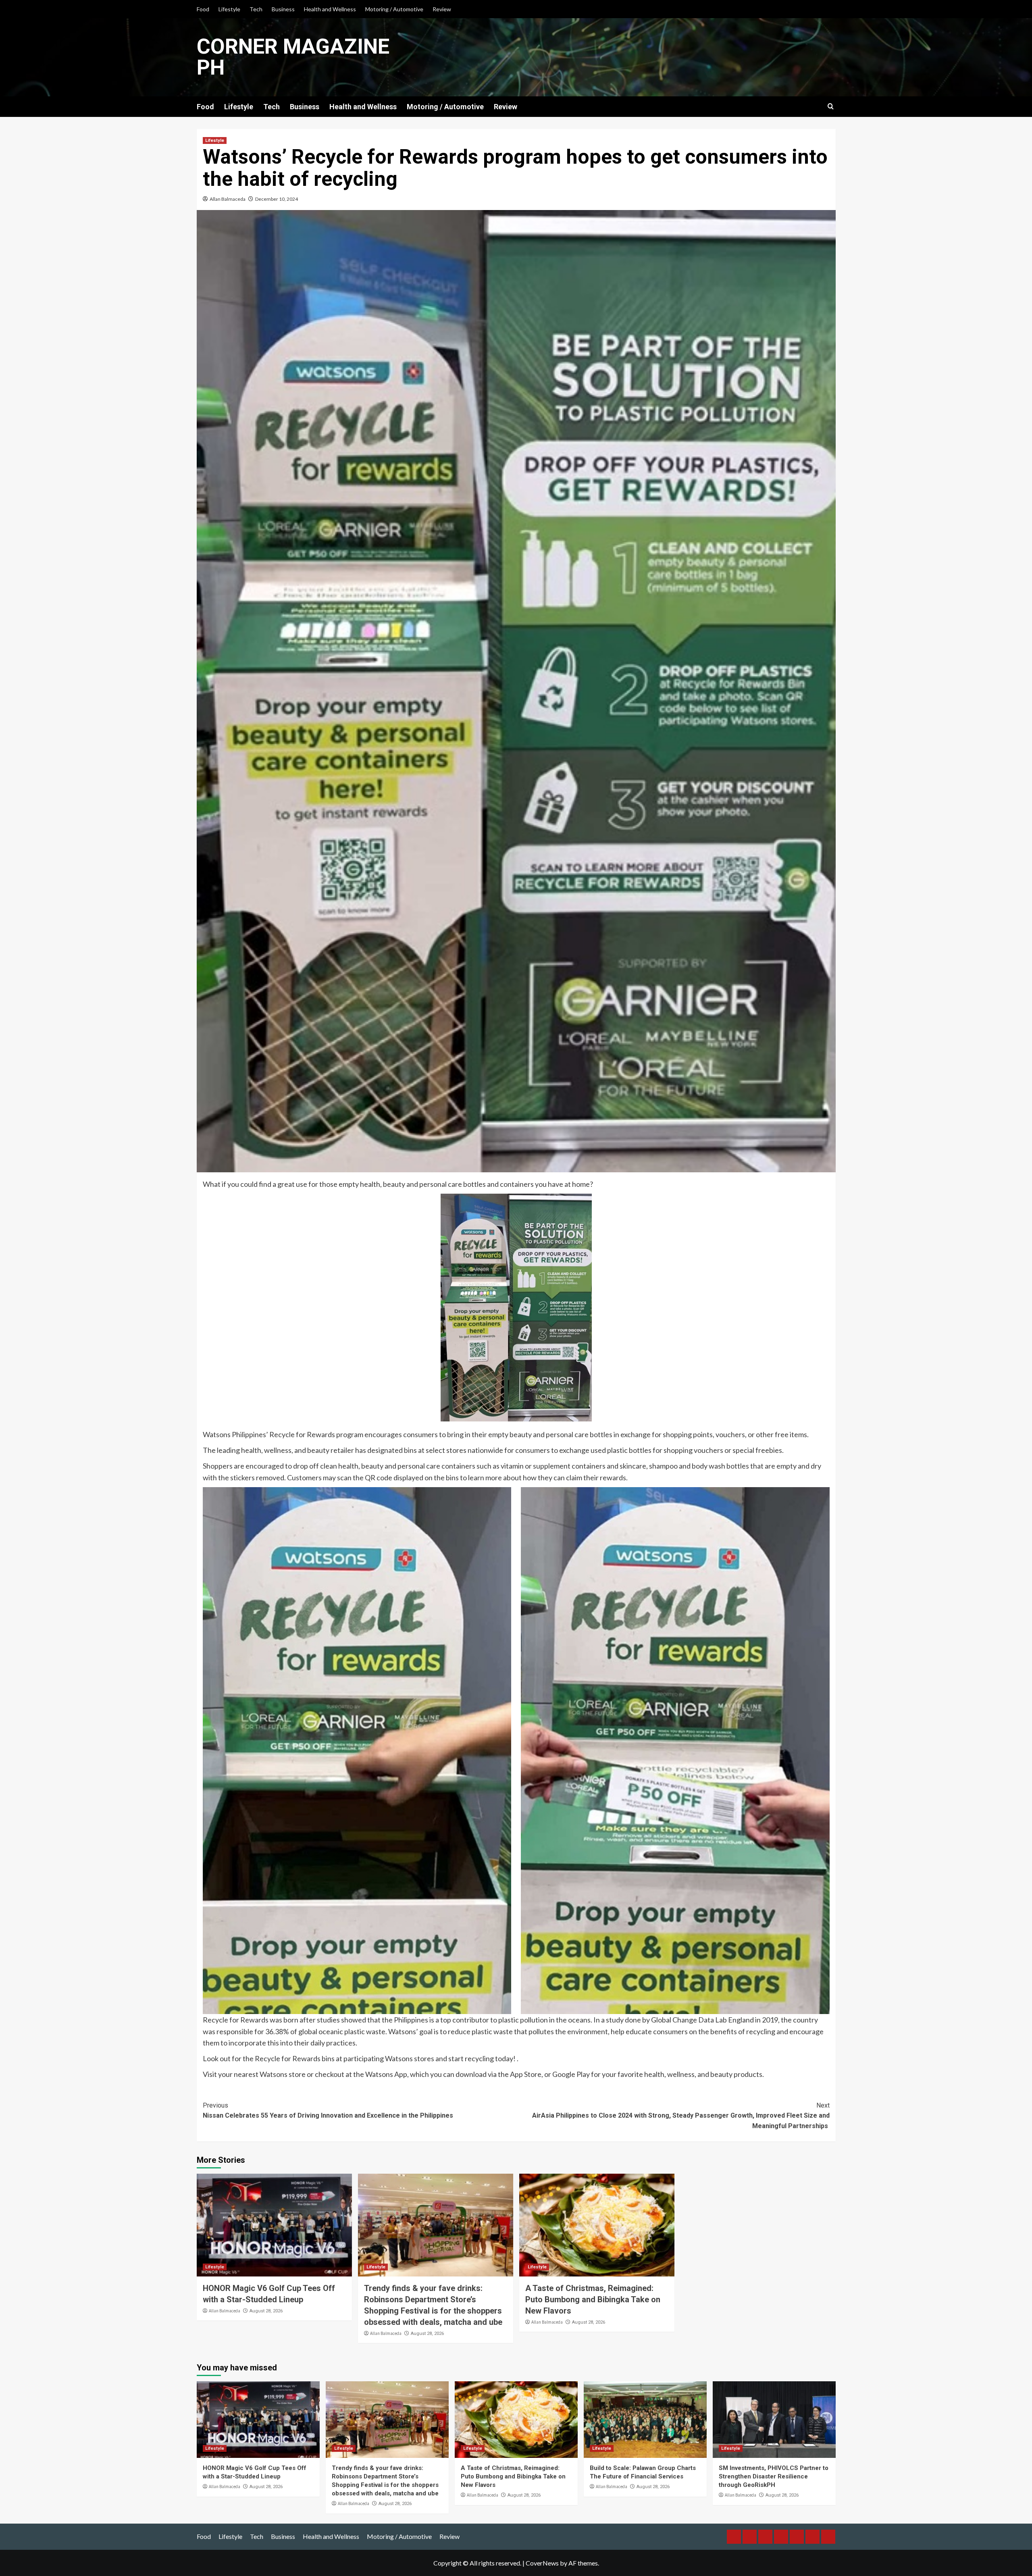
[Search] (831, 107)
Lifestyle (229, 9)
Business (283, 9)
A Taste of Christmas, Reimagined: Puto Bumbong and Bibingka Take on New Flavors (593, 2299)
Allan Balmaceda (228, 199)
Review (442, 9)
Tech (256, 9)
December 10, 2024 (277, 199)
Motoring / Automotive (394, 9)
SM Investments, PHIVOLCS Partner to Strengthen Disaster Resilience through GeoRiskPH (774, 2476)
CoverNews (542, 2563)
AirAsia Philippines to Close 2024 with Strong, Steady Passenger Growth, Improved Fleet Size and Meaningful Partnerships (681, 2116)
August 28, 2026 (266, 2311)
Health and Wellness (330, 9)
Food (203, 9)
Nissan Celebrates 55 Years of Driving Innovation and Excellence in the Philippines (328, 2111)
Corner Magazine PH (293, 57)
